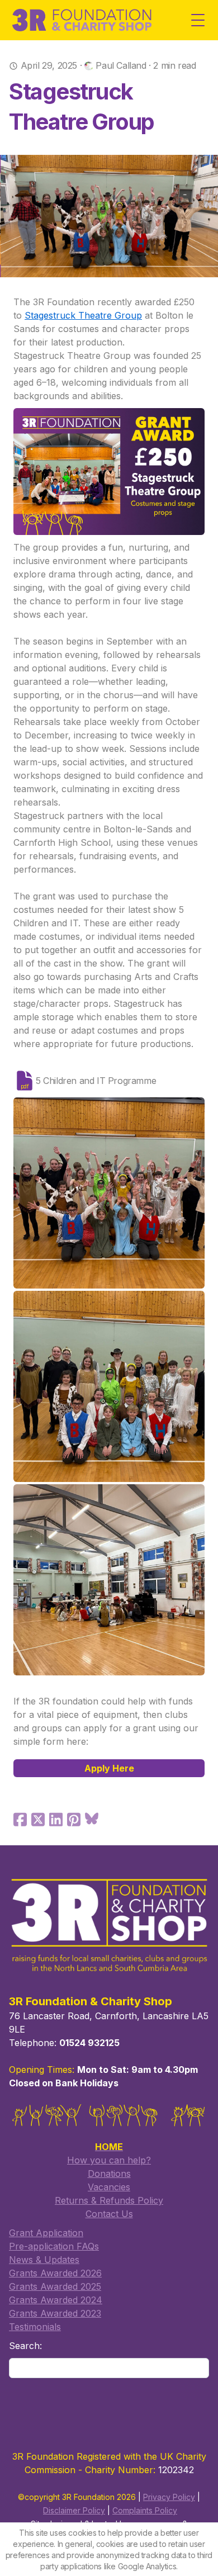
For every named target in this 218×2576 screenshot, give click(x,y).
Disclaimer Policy (74, 2510)
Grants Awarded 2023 (55, 2313)
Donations (109, 2173)
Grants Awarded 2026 (55, 2273)
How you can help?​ (109, 2160)
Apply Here (109, 1768)
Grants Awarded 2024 (56, 2300)
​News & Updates (44, 2260)
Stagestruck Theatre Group (83, 315)
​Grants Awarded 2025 (55, 2286)
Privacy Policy (169, 2497)
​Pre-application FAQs (54, 2246)
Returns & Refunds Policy (109, 2200)
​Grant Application (46, 2233)
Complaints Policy (145, 2510)
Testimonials (35, 2327)
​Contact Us (109, 2214)
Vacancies (109, 2187)
